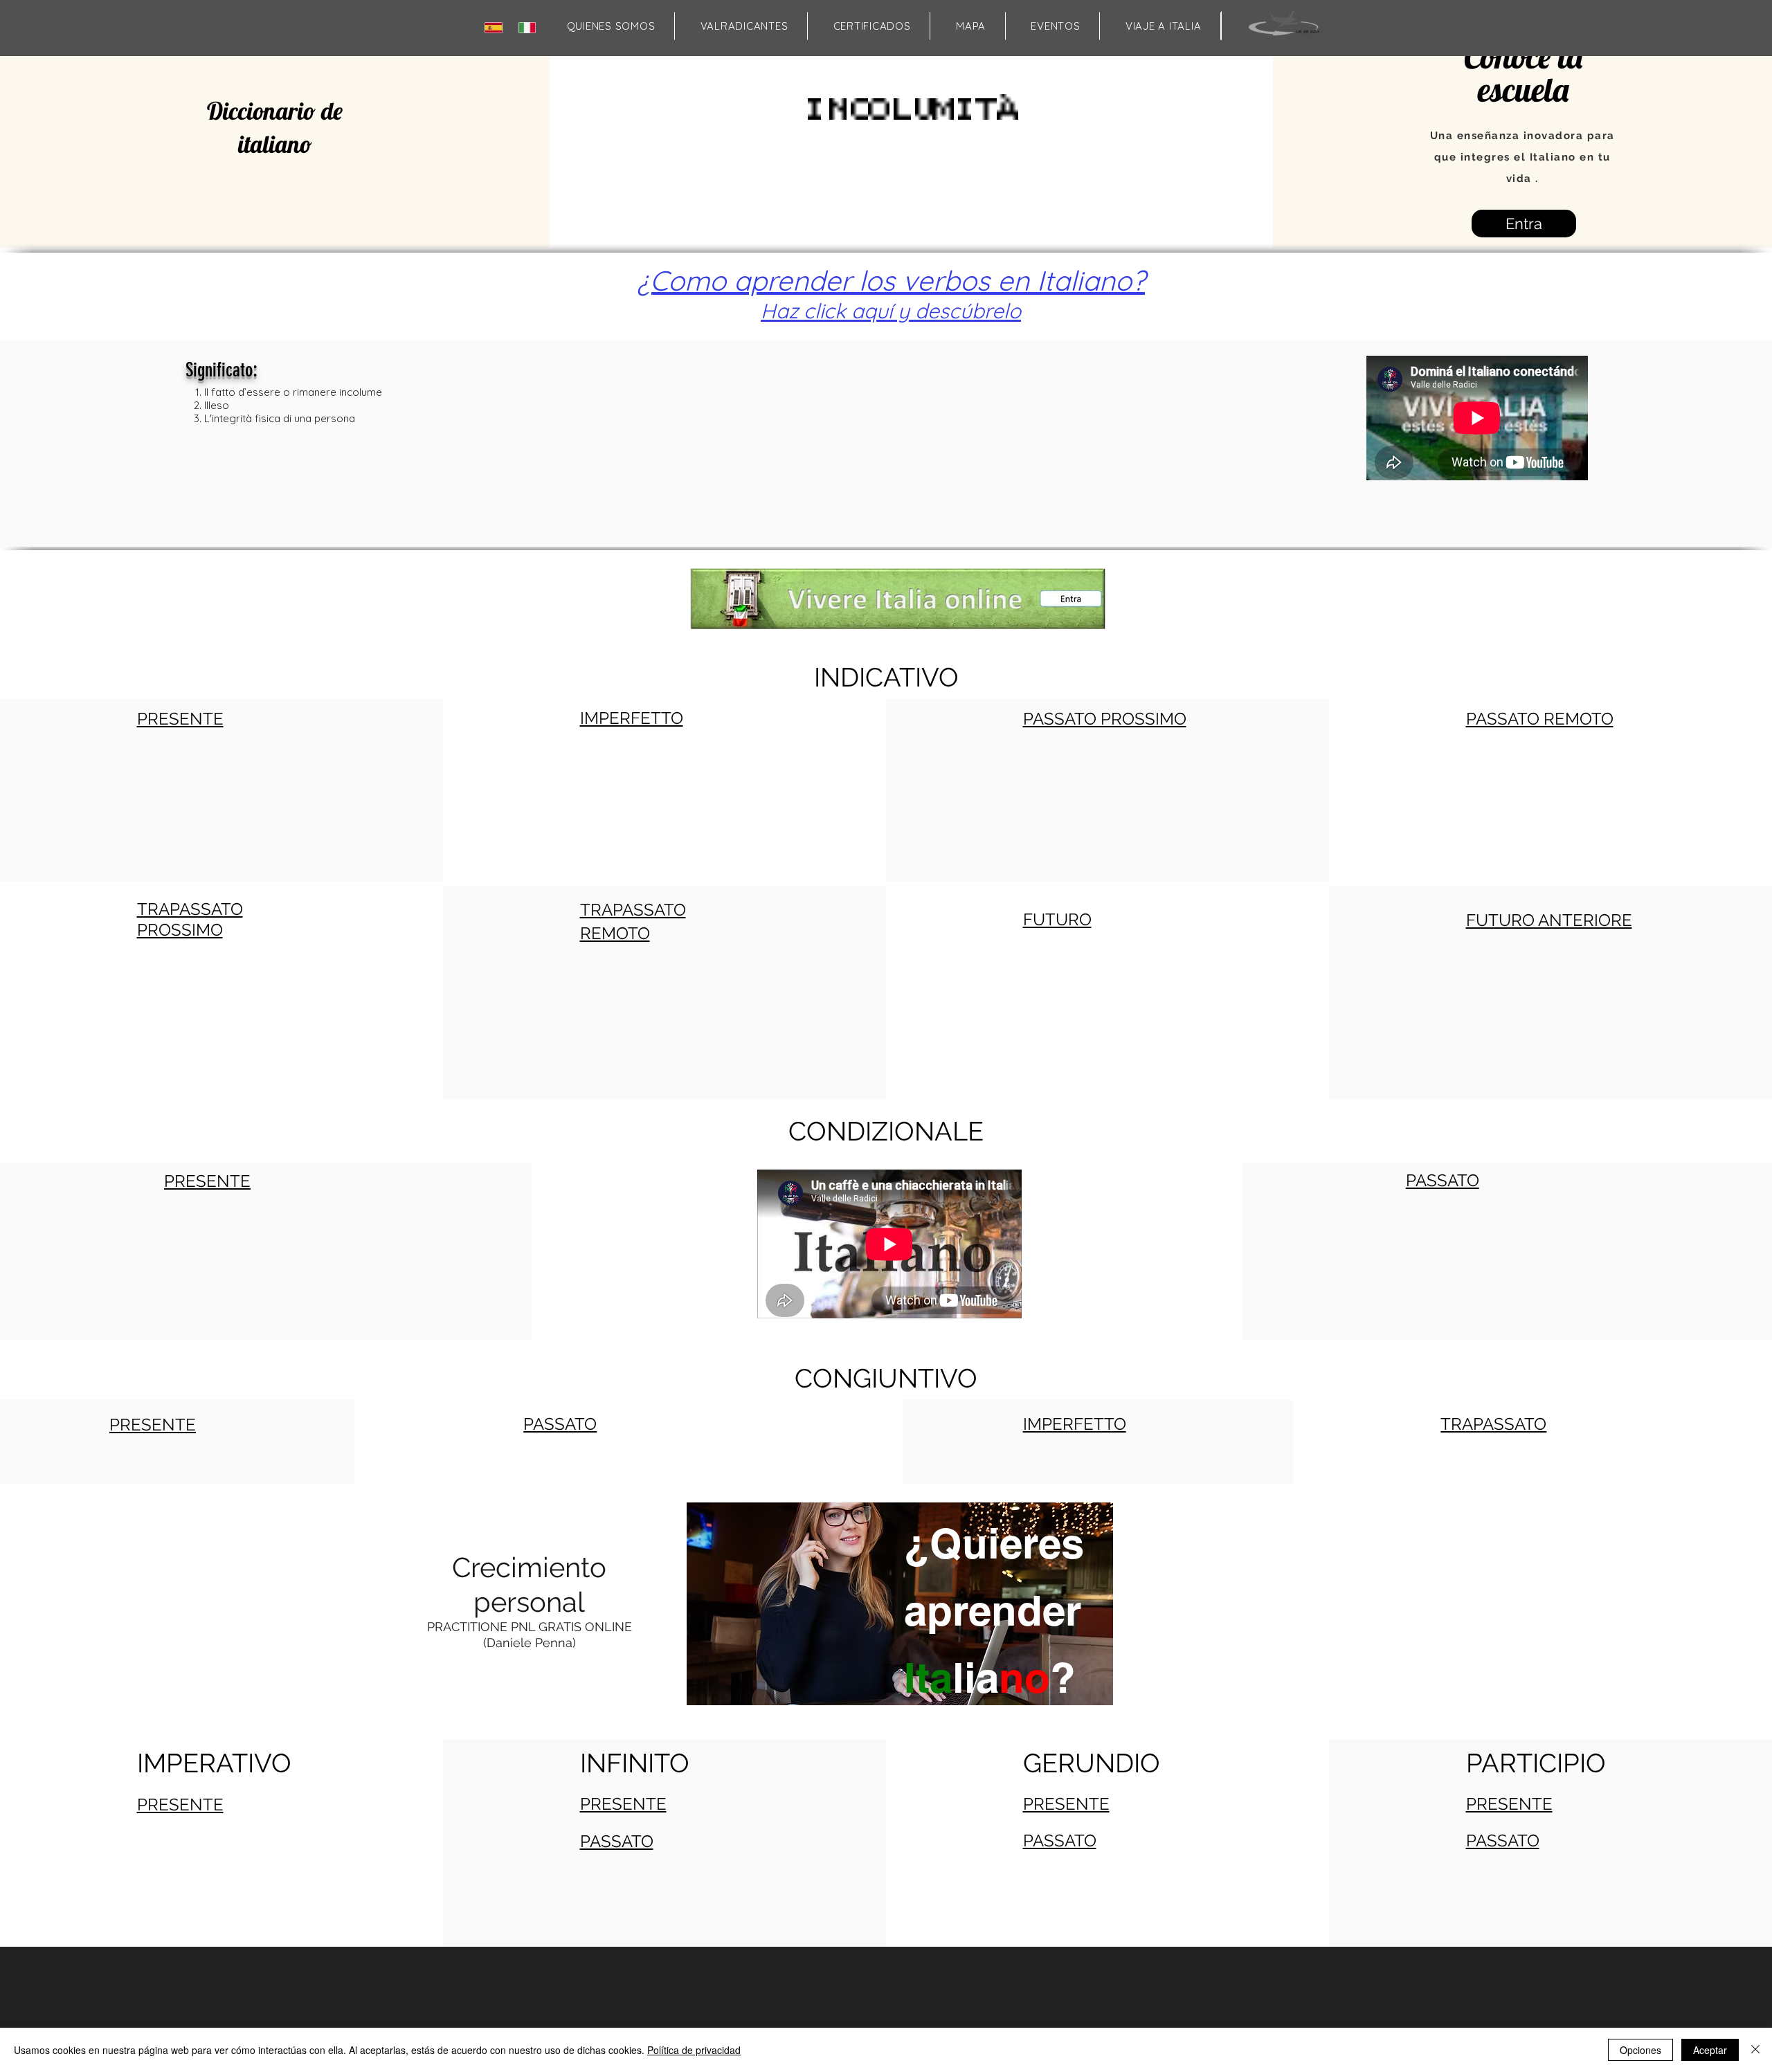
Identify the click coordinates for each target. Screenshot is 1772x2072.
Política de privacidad (694, 2050)
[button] (970, 26)
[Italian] (530, 27)
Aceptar (1710, 2050)
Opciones (1640, 2050)
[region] (898, 1656)
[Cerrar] (1755, 2050)
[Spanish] (496, 27)
